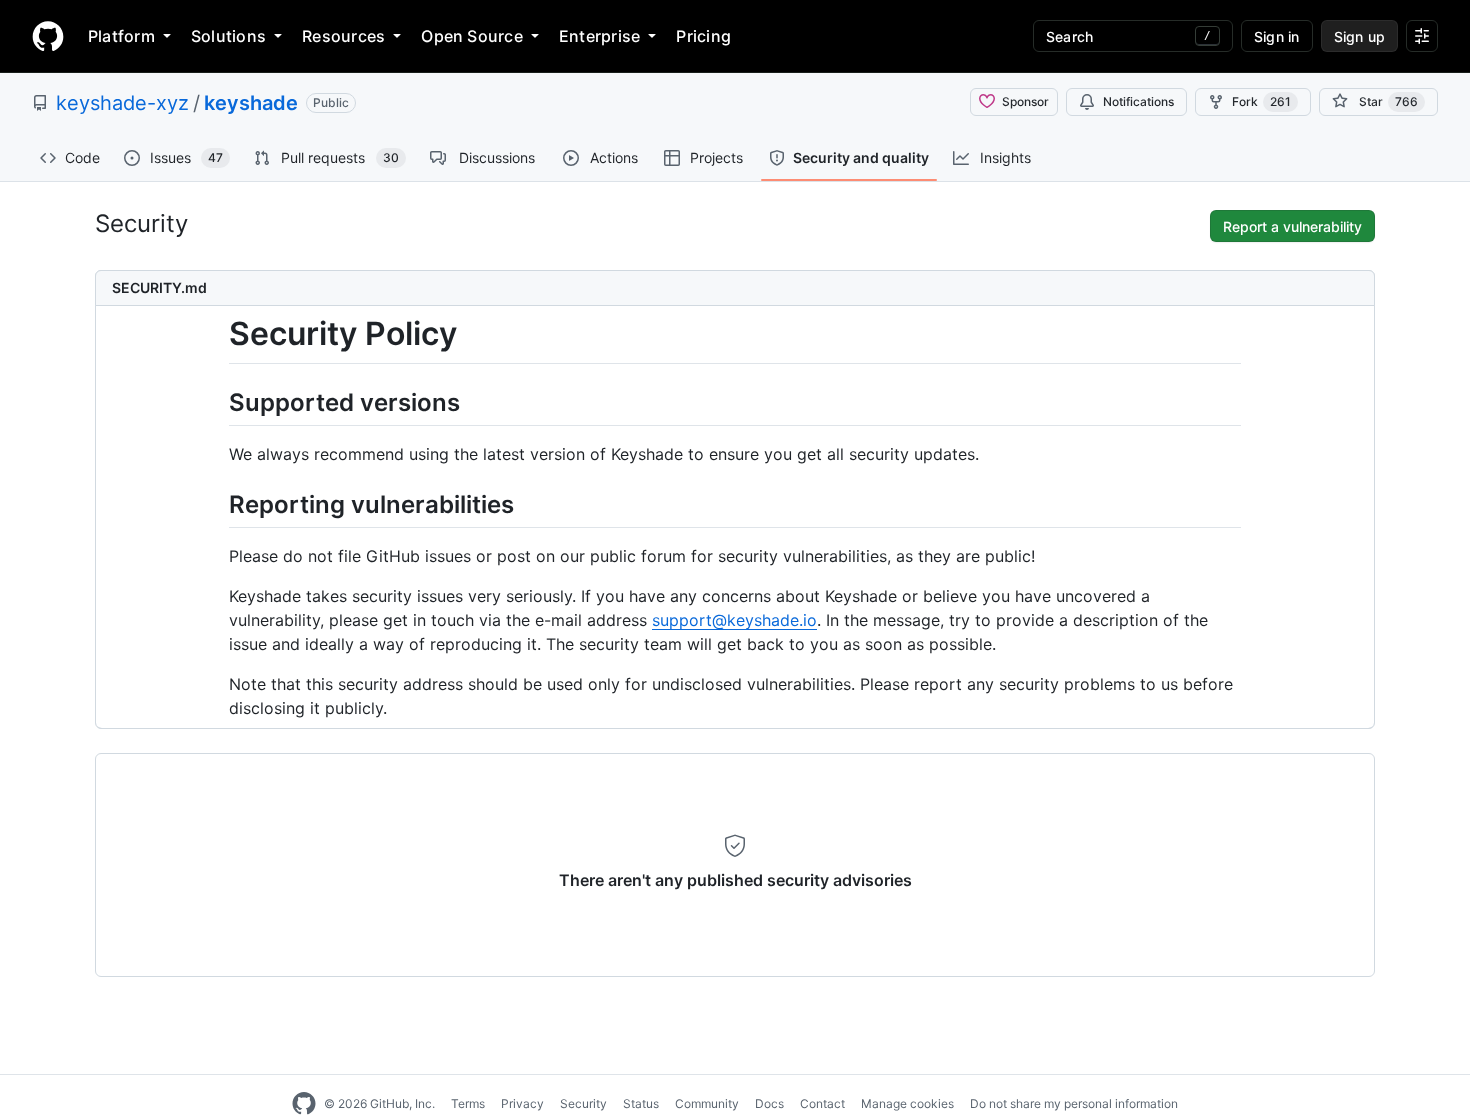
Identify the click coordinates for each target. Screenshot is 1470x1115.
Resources (343, 36)
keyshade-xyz (122, 103)
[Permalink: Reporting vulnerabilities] (215, 505)
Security (583, 1103)
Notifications (1138, 101)
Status (641, 1103)
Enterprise (599, 36)
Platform (121, 36)
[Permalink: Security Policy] (215, 334)
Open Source (472, 36)
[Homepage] (48, 36)
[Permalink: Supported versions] (215, 402)
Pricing (703, 36)
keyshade (251, 103)
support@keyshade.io (734, 620)
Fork (1261, 101)
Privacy (522, 1103)
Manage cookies (907, 1103)
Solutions (228, 36)
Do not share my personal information (1074, 1103)
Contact (822, 1103)
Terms (468, 1103)
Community (707, 1103)
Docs (769, 1103)
